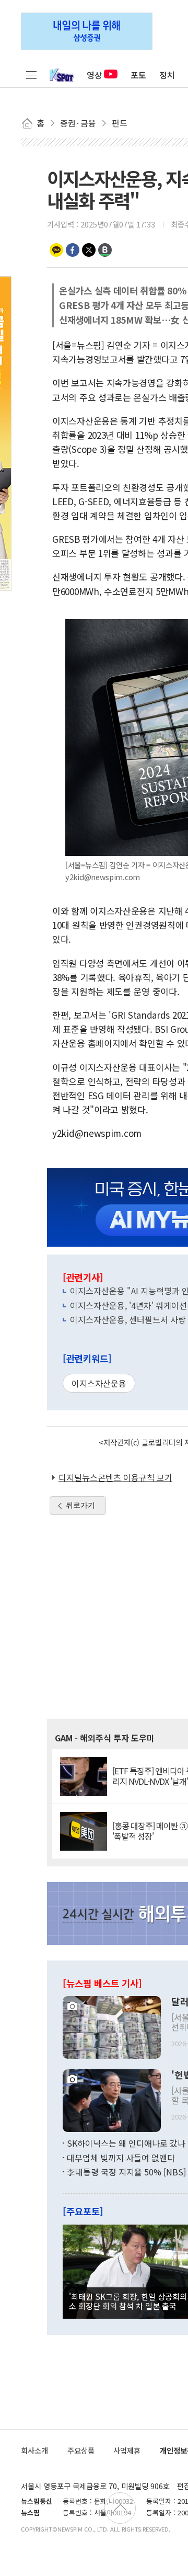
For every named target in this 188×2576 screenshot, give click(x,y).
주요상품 (81, 2450)
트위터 (89, 250)
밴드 (105, 250)
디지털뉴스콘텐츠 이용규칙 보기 (115, 1477)
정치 (167, 75)
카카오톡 (56, 250)
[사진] (112, 2026)
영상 (95, 75)
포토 (138, 75)
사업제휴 (127, 2450)
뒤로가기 (80, 1505)
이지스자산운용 (99, 1383)
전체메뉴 (31, 75)
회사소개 (34, 2450)
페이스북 (73, 250)
